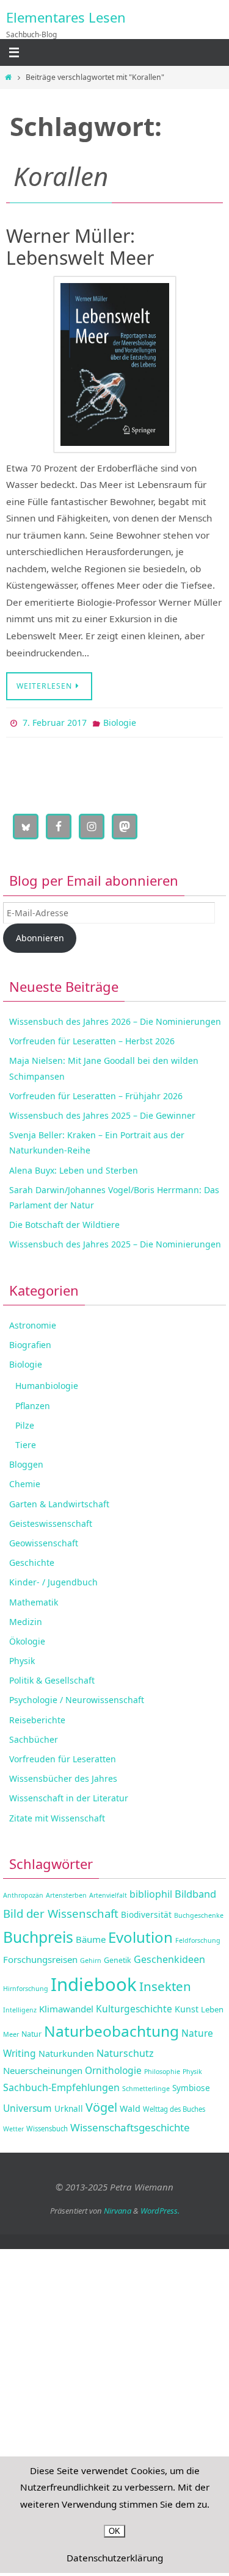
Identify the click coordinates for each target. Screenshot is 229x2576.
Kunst (187, 2006)
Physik (22, 1658)
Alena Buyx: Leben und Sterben (74, 1167)
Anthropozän (23, 1893)
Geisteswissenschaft (51, 1520)
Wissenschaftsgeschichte (130, 2124)
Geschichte (32, 1560)
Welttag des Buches (174, 2107)
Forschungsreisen (40, 1956)
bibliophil (151, 1892)
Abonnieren (40, 935)
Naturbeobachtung (111, 2028)
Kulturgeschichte (134, 2006)
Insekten (165, 1983)
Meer (11, 2031)
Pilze (25, 1422)
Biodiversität (146, 1911)
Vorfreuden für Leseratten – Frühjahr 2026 (96, 1093)
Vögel (101, 2105)
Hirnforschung (26, 1986)
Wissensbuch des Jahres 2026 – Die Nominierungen (115, 1018)
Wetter (13, 2126)
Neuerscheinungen (43, 2067)
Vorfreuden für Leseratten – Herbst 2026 (92, 1039)
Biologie (120, 721)
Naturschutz (125, 2050)
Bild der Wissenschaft (61, 1910)
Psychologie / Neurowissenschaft (77, 1697)
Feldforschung (198, 1937)
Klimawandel (66, 2006)
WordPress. (160, 2208)
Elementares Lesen (66, 17)
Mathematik (34, 1599)
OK (114, 2531)
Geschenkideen (169, 1956)
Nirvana (118, 2208)
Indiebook (94, 1981)
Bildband (195, 1891)
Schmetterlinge (146, 2086)
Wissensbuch (47, 2126)
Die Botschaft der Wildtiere (64, 1222)
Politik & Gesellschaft (52, 1678)
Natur (31, 2031)
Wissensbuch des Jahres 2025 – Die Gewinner (102, 1112)
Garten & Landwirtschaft (59, 1501)
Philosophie (162, 2068)
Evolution (140, 1934)
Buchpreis (38, 1934)
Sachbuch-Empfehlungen (61, 2085)
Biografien (30, 1342)
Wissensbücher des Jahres (63, 1776)
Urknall (69, 2106)
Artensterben (66, 1893)
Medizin (26, 1619)
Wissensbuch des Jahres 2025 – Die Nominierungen (115, 1242)
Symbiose (191, 2085)
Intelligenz (20, 2007)
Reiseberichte (37, 1717)
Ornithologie (113, 2067)
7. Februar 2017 (55, 721)
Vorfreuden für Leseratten (63, 1756)
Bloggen (26, 1462)
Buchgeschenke (199, 1912)
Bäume (91, 1936)
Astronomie (33, 1322)
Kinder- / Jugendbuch (53, 1580)
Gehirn (91, 1957)
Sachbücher (34, 1736)
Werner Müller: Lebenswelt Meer (80, 247)
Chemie (25, 1481)
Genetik (118, 1957)
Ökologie (27, 1638)
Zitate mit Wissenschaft (57, 1815)
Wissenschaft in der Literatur (69, 1796)
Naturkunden (66, 2050)
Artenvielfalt (108, 1893)
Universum (27, 2106)
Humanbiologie (47, 1383)
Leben (212, 2006)
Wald (130, 2106)
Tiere (26, 1442)
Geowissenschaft (44, 1540)
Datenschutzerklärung (115, 2558)
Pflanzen (33, 1403)
